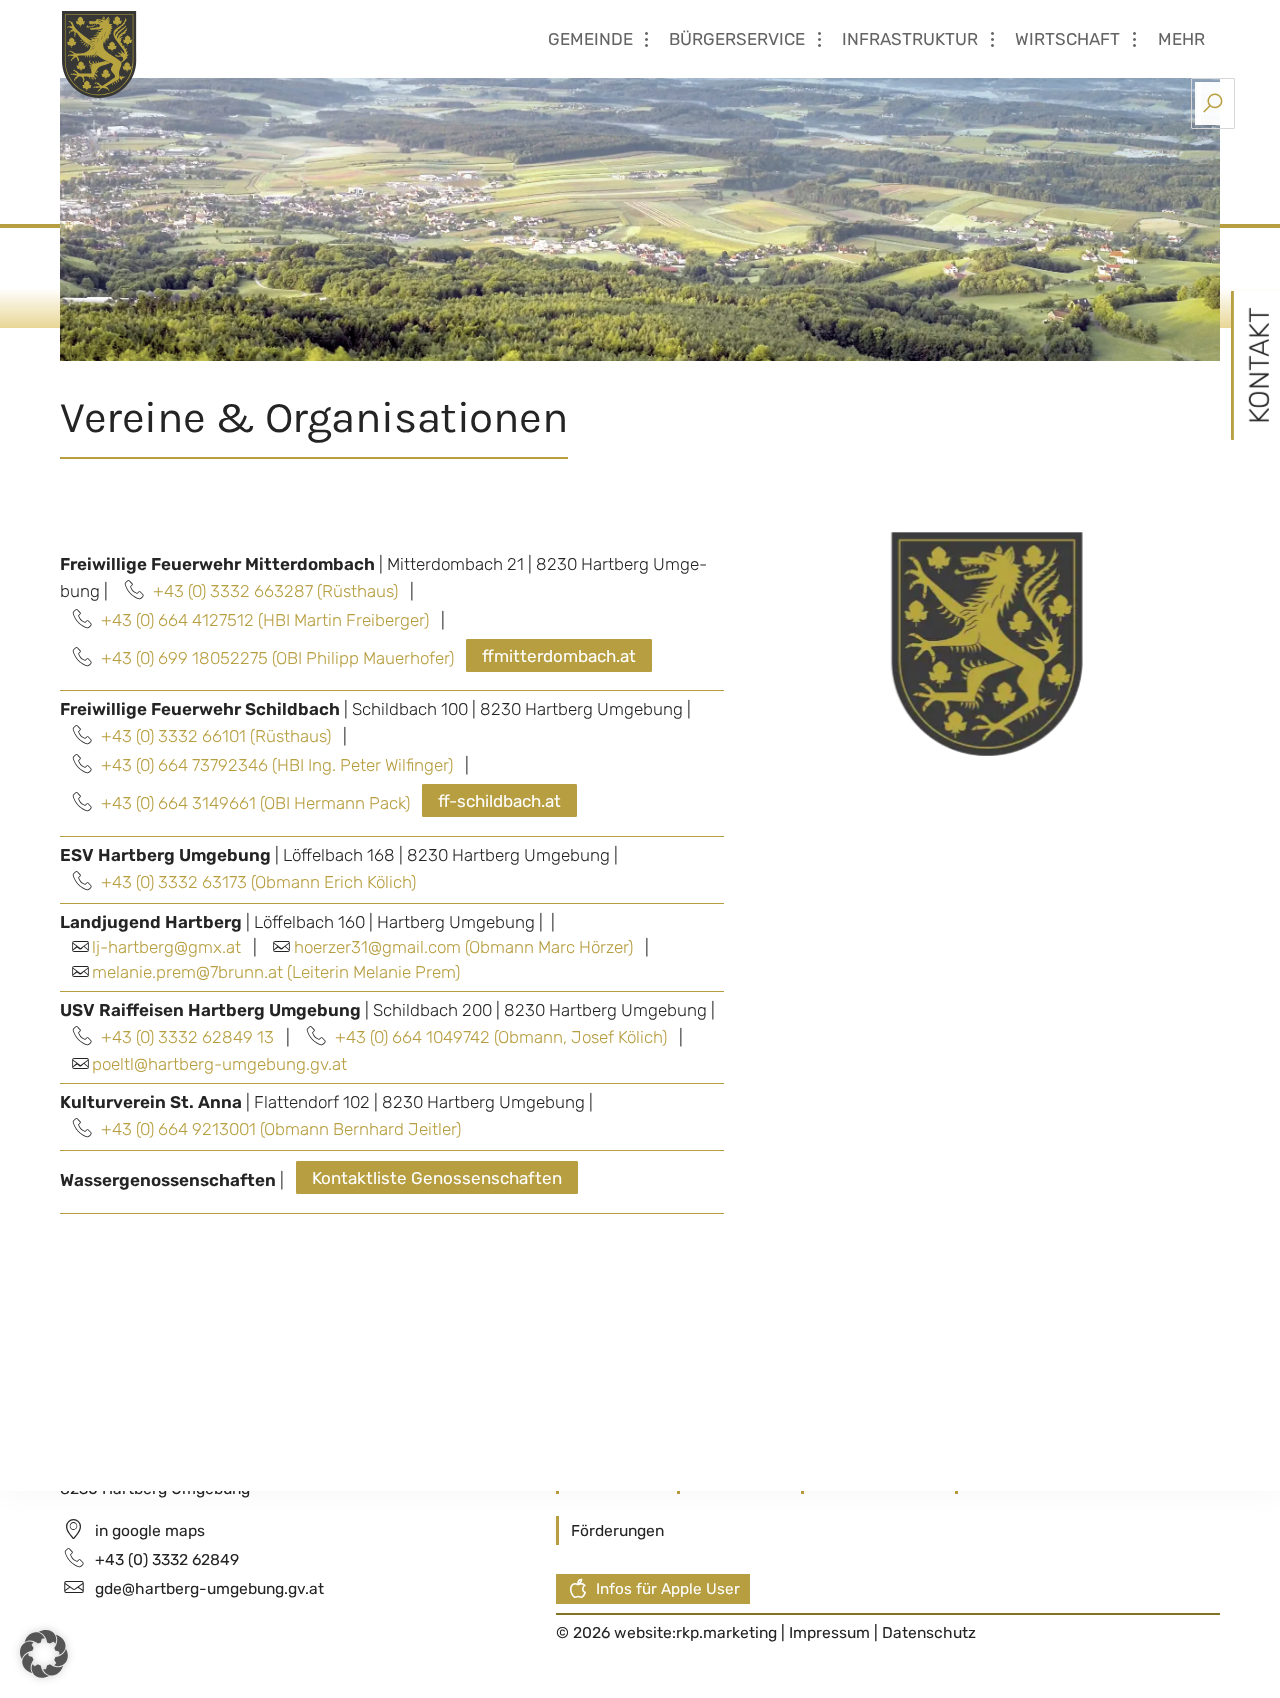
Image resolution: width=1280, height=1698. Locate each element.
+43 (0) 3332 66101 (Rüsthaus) (216, 736)
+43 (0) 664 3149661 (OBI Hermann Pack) (255, 803)
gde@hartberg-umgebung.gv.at (209, 1588)
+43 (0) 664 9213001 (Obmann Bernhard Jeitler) (281, 1129)
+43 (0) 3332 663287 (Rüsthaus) (275, 591)
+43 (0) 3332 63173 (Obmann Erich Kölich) (258, 882)
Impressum (831, 1632)
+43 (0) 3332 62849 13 (187, 1037)
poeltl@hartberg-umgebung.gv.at (219, 1064)
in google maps (150, 1530)
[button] (44, 1654)
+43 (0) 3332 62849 (167, 1559)
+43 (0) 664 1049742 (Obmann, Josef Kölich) (501, 1037)
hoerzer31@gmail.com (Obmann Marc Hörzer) (463, 947)
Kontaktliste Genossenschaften (437, 1178)
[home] (179, 53)
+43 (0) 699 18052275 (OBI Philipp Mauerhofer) (277, 658)
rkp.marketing (726, 1632)
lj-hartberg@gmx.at (166, 947)
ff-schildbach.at (499, 801)
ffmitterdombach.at (559, 656)
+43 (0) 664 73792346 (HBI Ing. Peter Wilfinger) (277, 765)
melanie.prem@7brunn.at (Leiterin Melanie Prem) (276, 972)
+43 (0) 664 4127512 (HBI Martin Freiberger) (265, 620)
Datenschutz (929, 1632)
